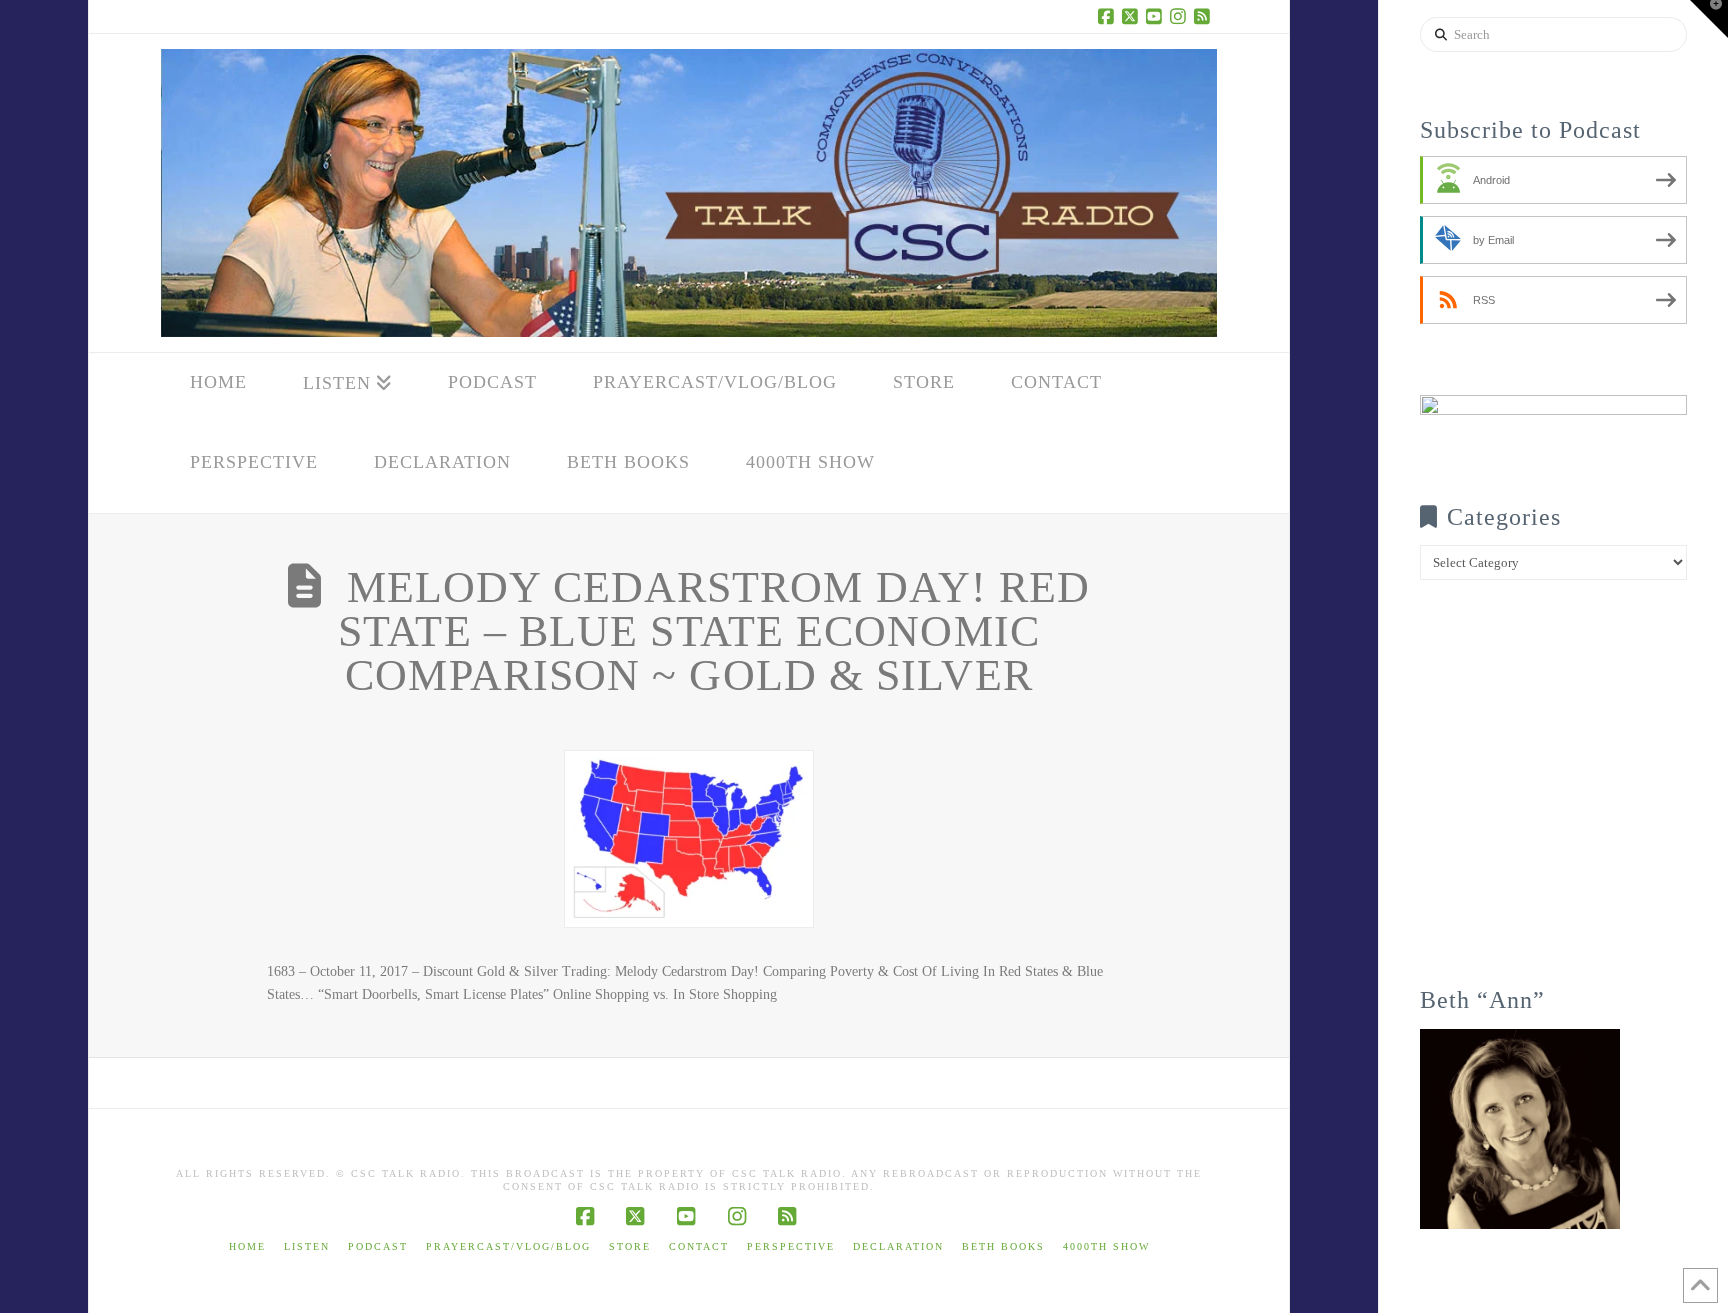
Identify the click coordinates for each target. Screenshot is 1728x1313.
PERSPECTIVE (791, 1246)
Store (630, 1246)
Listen (307, 1246)
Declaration (898, 1246)
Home (247, 1246)
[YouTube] (1157, 16)
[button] (1709, 19)
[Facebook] (1109, 16)
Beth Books (1003, 1246)
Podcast (378, 1246)
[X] (1133, 16)
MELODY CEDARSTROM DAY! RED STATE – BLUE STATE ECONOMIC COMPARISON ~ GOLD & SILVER (714, 631)
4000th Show (1106, 1246)
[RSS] (1205, 16)
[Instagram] (1181, 16)
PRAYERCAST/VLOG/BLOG (508, 1246)
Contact (699, 1246)
